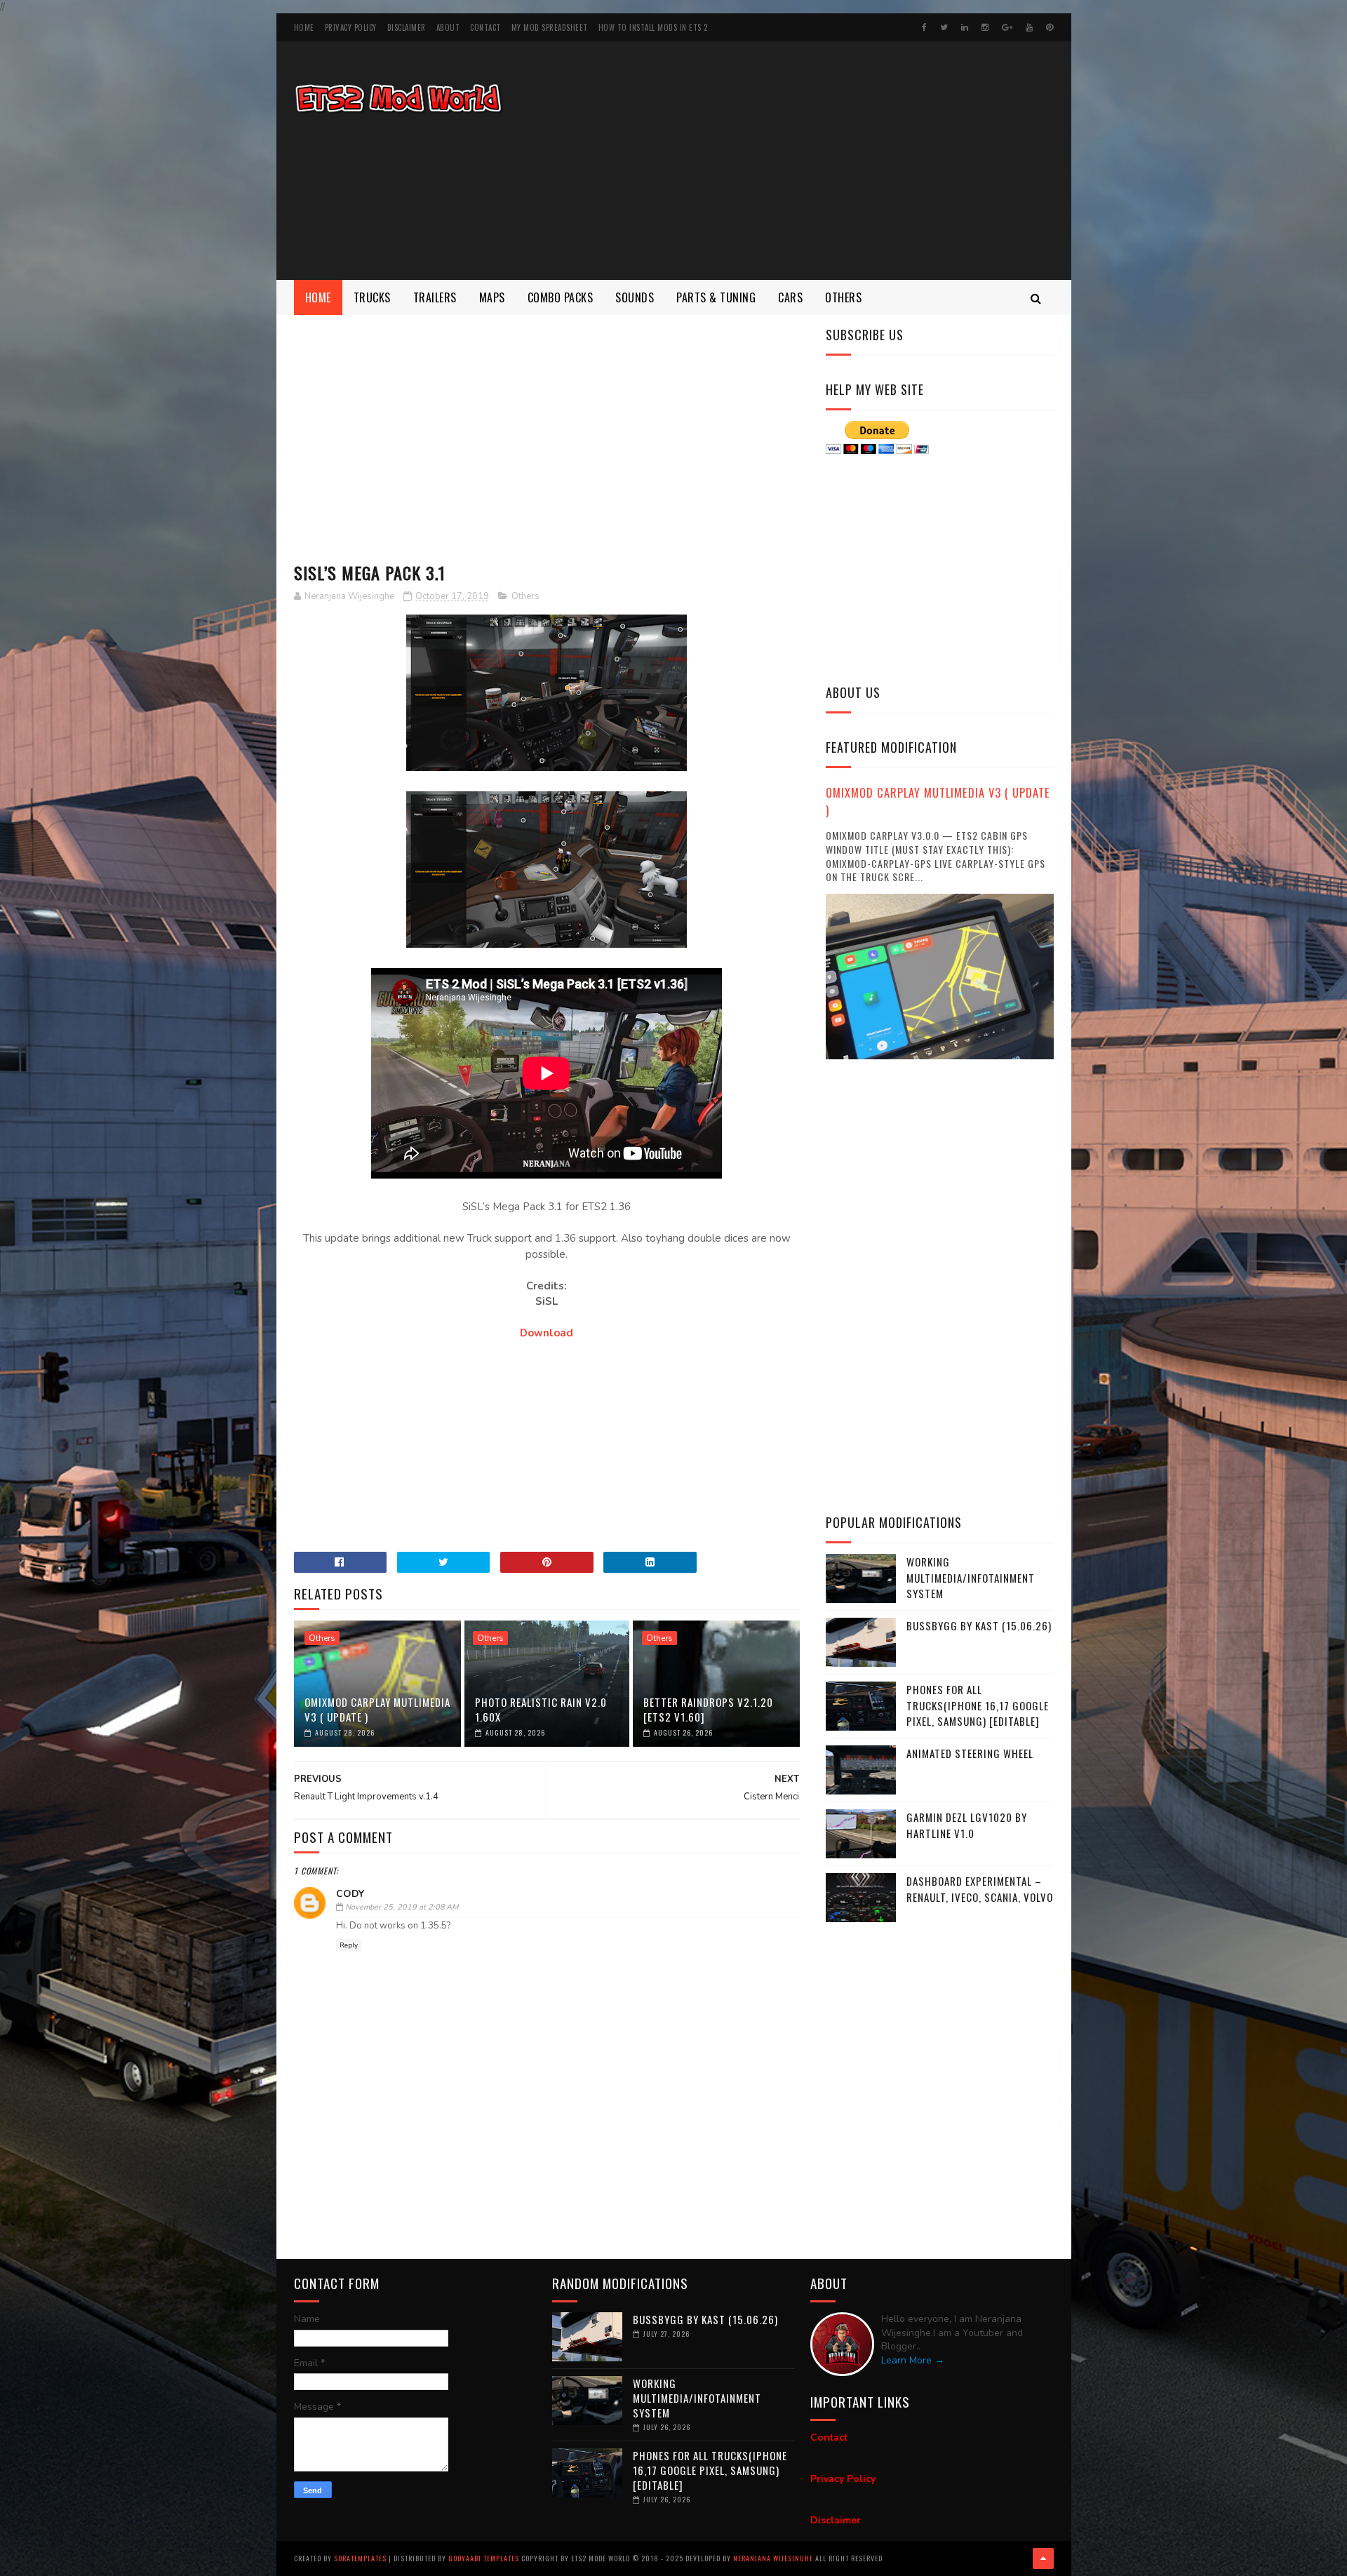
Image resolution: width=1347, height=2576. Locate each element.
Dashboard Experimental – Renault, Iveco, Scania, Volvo (980, 1889)
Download (547, 1333)
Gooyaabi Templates (484, 2558)
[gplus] (1007, 27)
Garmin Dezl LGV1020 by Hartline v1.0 (967, 1825)
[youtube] (1029, 27)
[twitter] (944, 27)
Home (304, 27)
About (448, 27)
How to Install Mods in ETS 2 (653, 27)
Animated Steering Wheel (970, 1753)
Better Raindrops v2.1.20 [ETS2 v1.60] (708, 1709)
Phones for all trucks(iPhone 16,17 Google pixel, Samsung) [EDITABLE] (978, 1705)
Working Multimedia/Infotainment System (971, 1577)
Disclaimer (407, 27)
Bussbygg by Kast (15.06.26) (979, 1625)
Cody (350, 1894)
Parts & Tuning (716, 297)
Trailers (435, 297)
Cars (790, 297)
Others (843, 297)
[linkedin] (965, 27)
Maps (492, 297)
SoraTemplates (360, 2558)
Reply (349, 1945)
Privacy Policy (351, 27)
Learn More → (913, 2360)
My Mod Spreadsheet (550, 27)
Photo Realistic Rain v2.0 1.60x (541, 1709)
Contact (485, 27)
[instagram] (985, 27)
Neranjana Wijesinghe (774, 2558)
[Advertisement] (798, 161)
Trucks (372, 297)
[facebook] (924, 27)
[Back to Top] (1043, 2558)
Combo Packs (561, 297)
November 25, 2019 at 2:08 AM (402, 1907)
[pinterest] (1050, 27)
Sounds (635, 297)
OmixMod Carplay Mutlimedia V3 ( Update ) (377, 1709)
